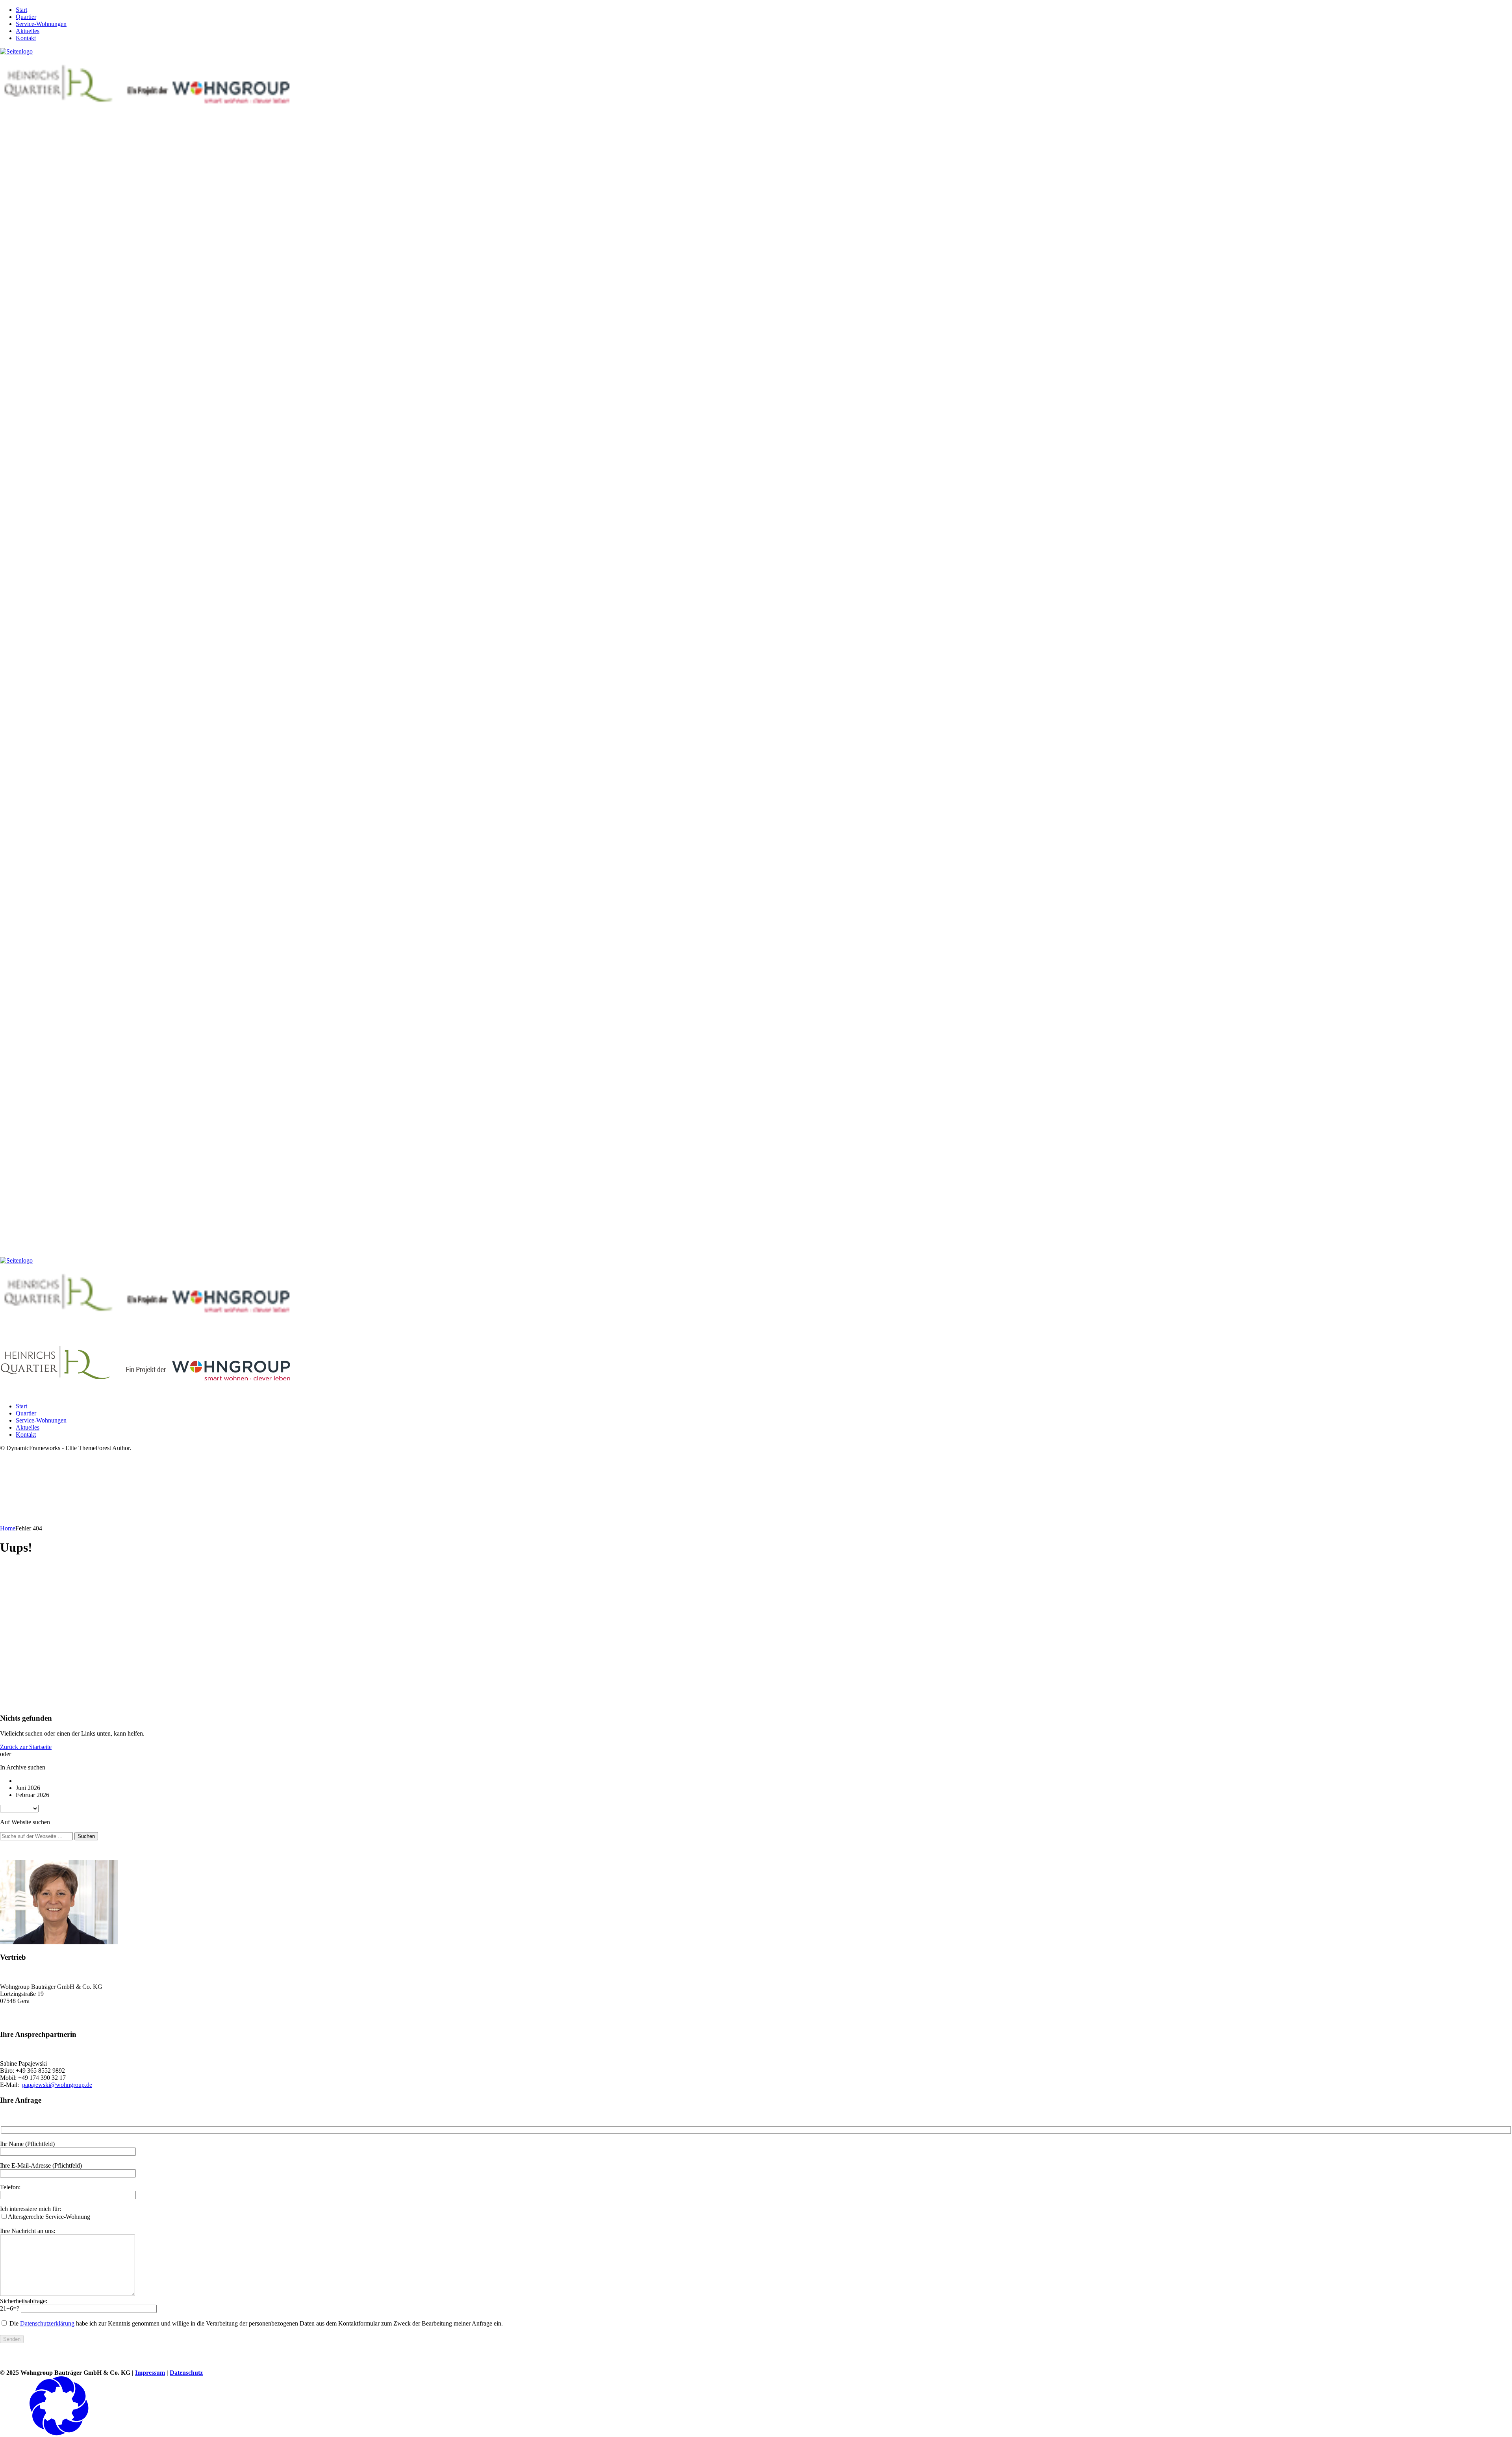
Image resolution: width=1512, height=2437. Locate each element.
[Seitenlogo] (16, 51)
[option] (764, 1781)
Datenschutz (186, 2373)
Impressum (150, 2373)
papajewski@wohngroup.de (57, 2085)
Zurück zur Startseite (26, 1747)
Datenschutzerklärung (47, 2323)
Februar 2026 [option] (32, 1795)
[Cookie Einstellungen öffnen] (59, 2433)
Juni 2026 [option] (28, 1788)
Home (8, 1528)
